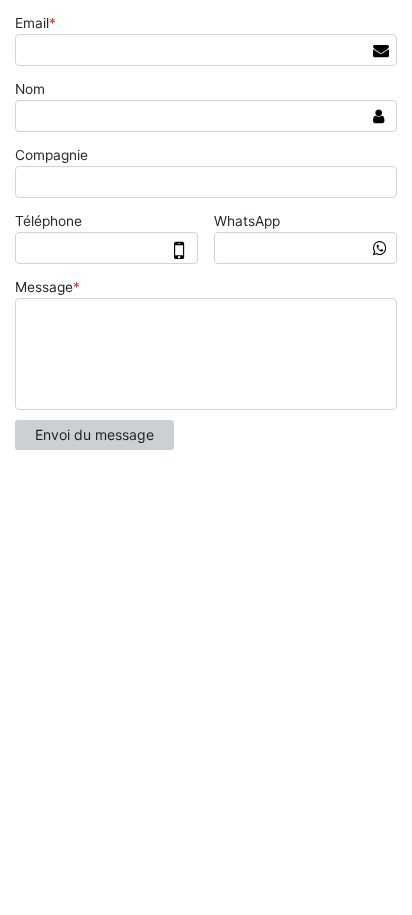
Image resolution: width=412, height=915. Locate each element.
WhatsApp (247, 221)
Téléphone (48, 221)
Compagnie (51, 155)
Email (35, 23)
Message (47, 287)
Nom (30, 89)
